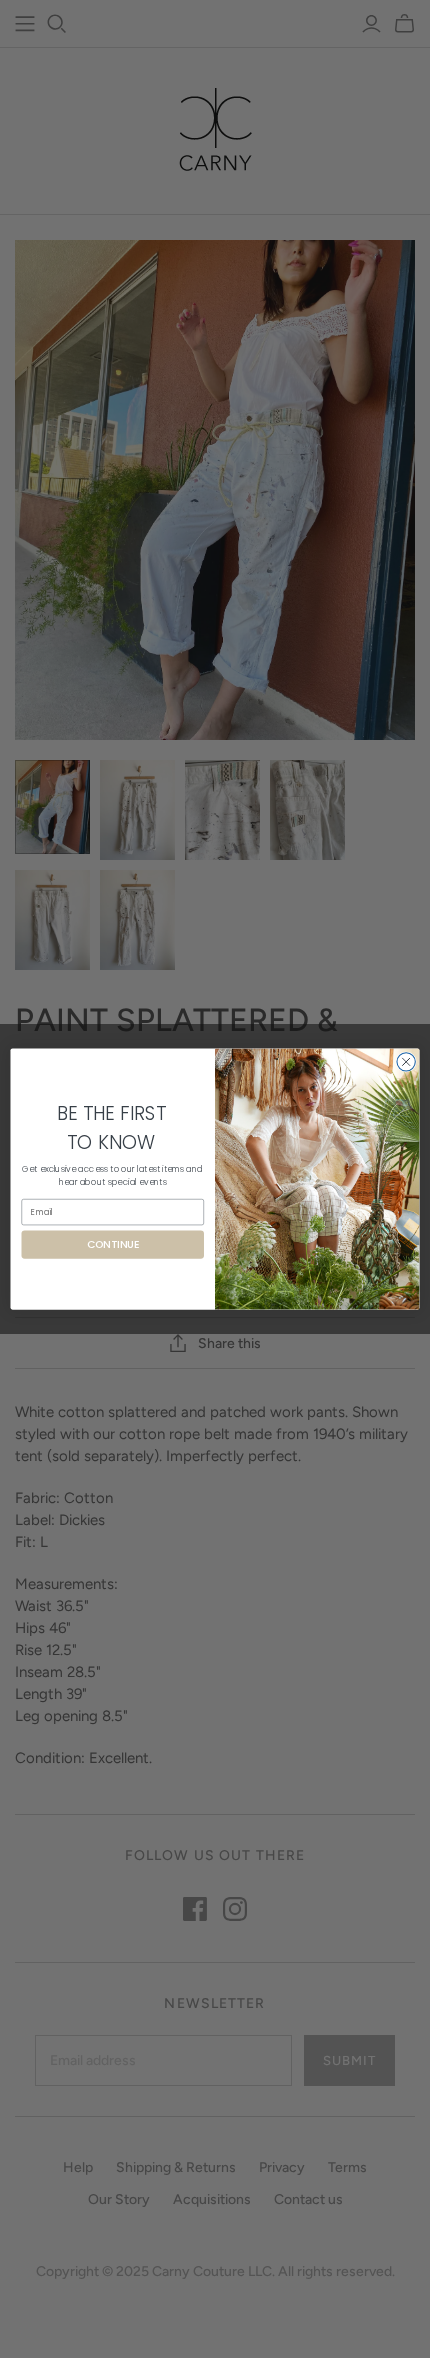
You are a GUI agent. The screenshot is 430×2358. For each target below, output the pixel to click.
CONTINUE (113, 1244)
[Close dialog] (406, 1062)
